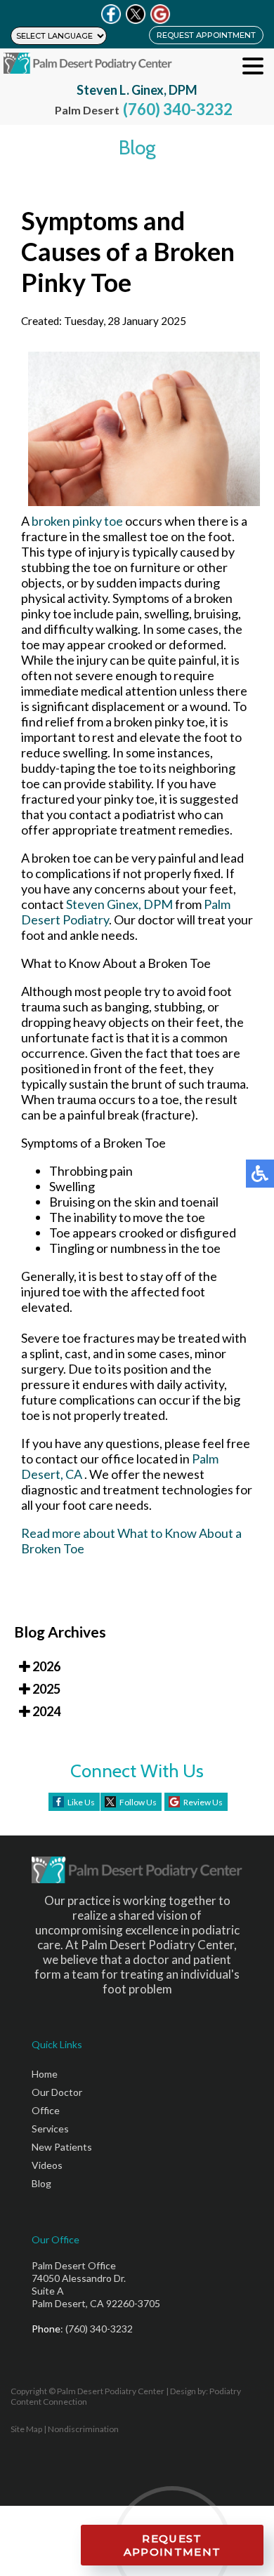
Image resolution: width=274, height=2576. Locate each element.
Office (46, 2110)
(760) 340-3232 (178, 109)
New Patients (62, 2147)
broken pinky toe (78, 521)
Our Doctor (57, 2092)
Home (45, 2074)
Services (50, 2129)
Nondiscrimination (83, 2429)
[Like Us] (111, 14)
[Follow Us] (136, 14)
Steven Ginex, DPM (119, 904)
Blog (41, 2183)
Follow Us (138, 1802)
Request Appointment (172, 2545)
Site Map (26, 2429)
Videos (47, 2165)
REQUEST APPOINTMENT (206, 35)
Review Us (203, 1802)
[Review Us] (160, 14)
